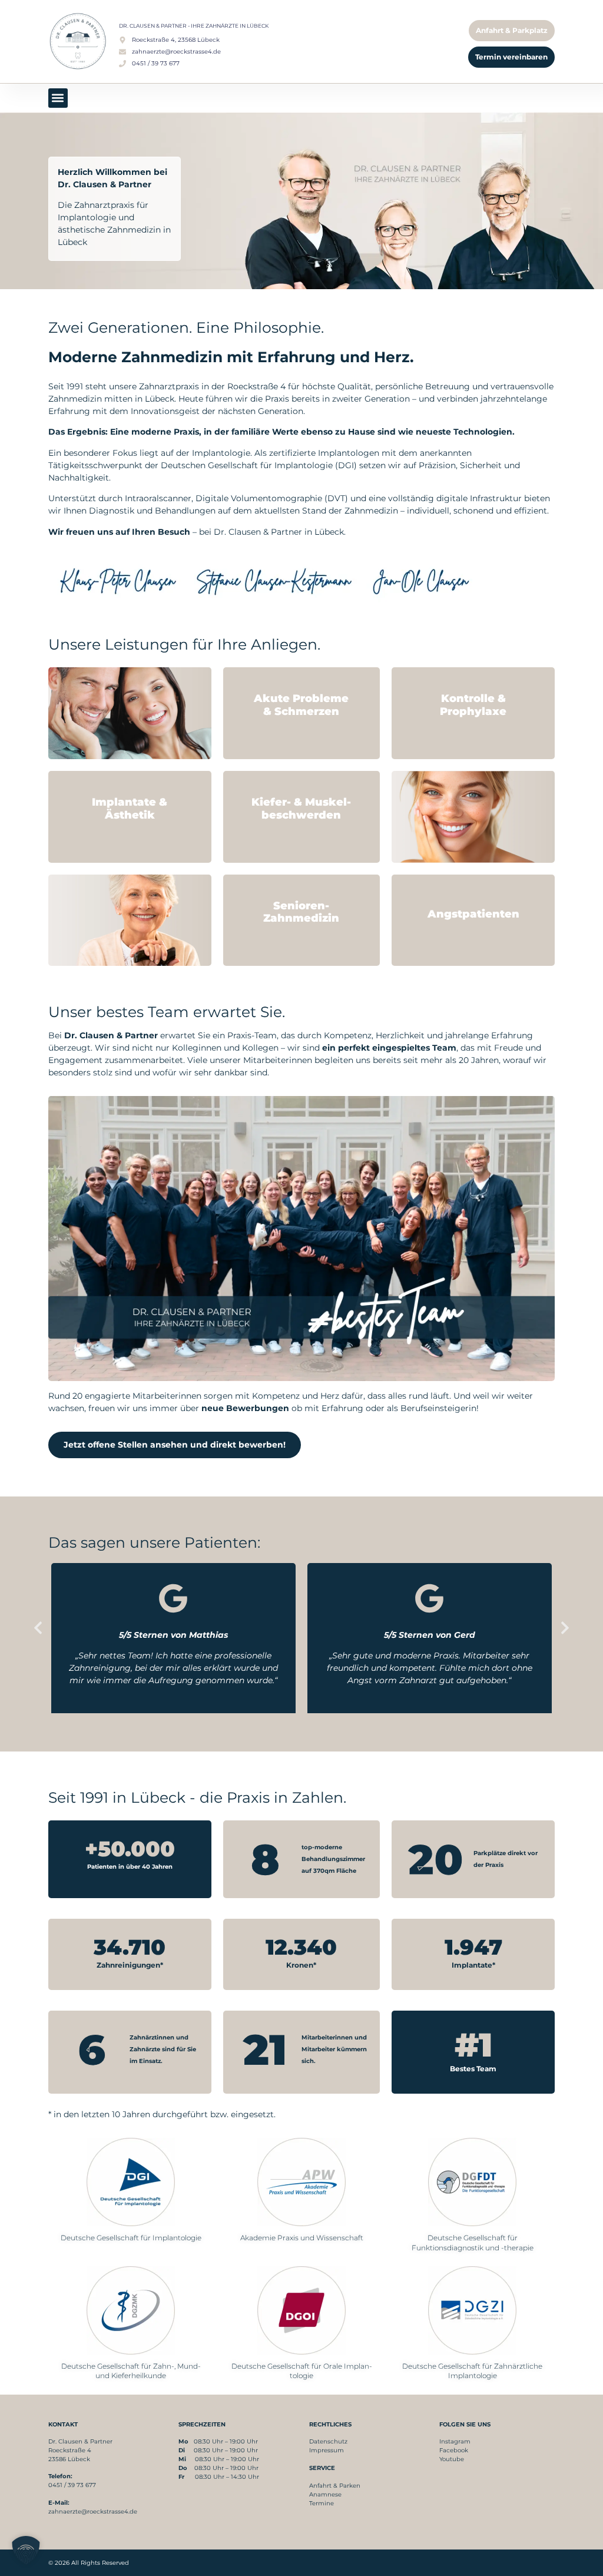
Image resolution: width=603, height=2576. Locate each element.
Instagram (455, 2441)
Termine (322, 2503)
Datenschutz (328, 2441)
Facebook (454, 2450)
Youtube (452, 2459)
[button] (58, 98)
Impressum (327, 2450)
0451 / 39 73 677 (72, 2485)
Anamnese (325, 2494)
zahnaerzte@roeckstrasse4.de (93, 2512)
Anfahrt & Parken (335, 2486)
